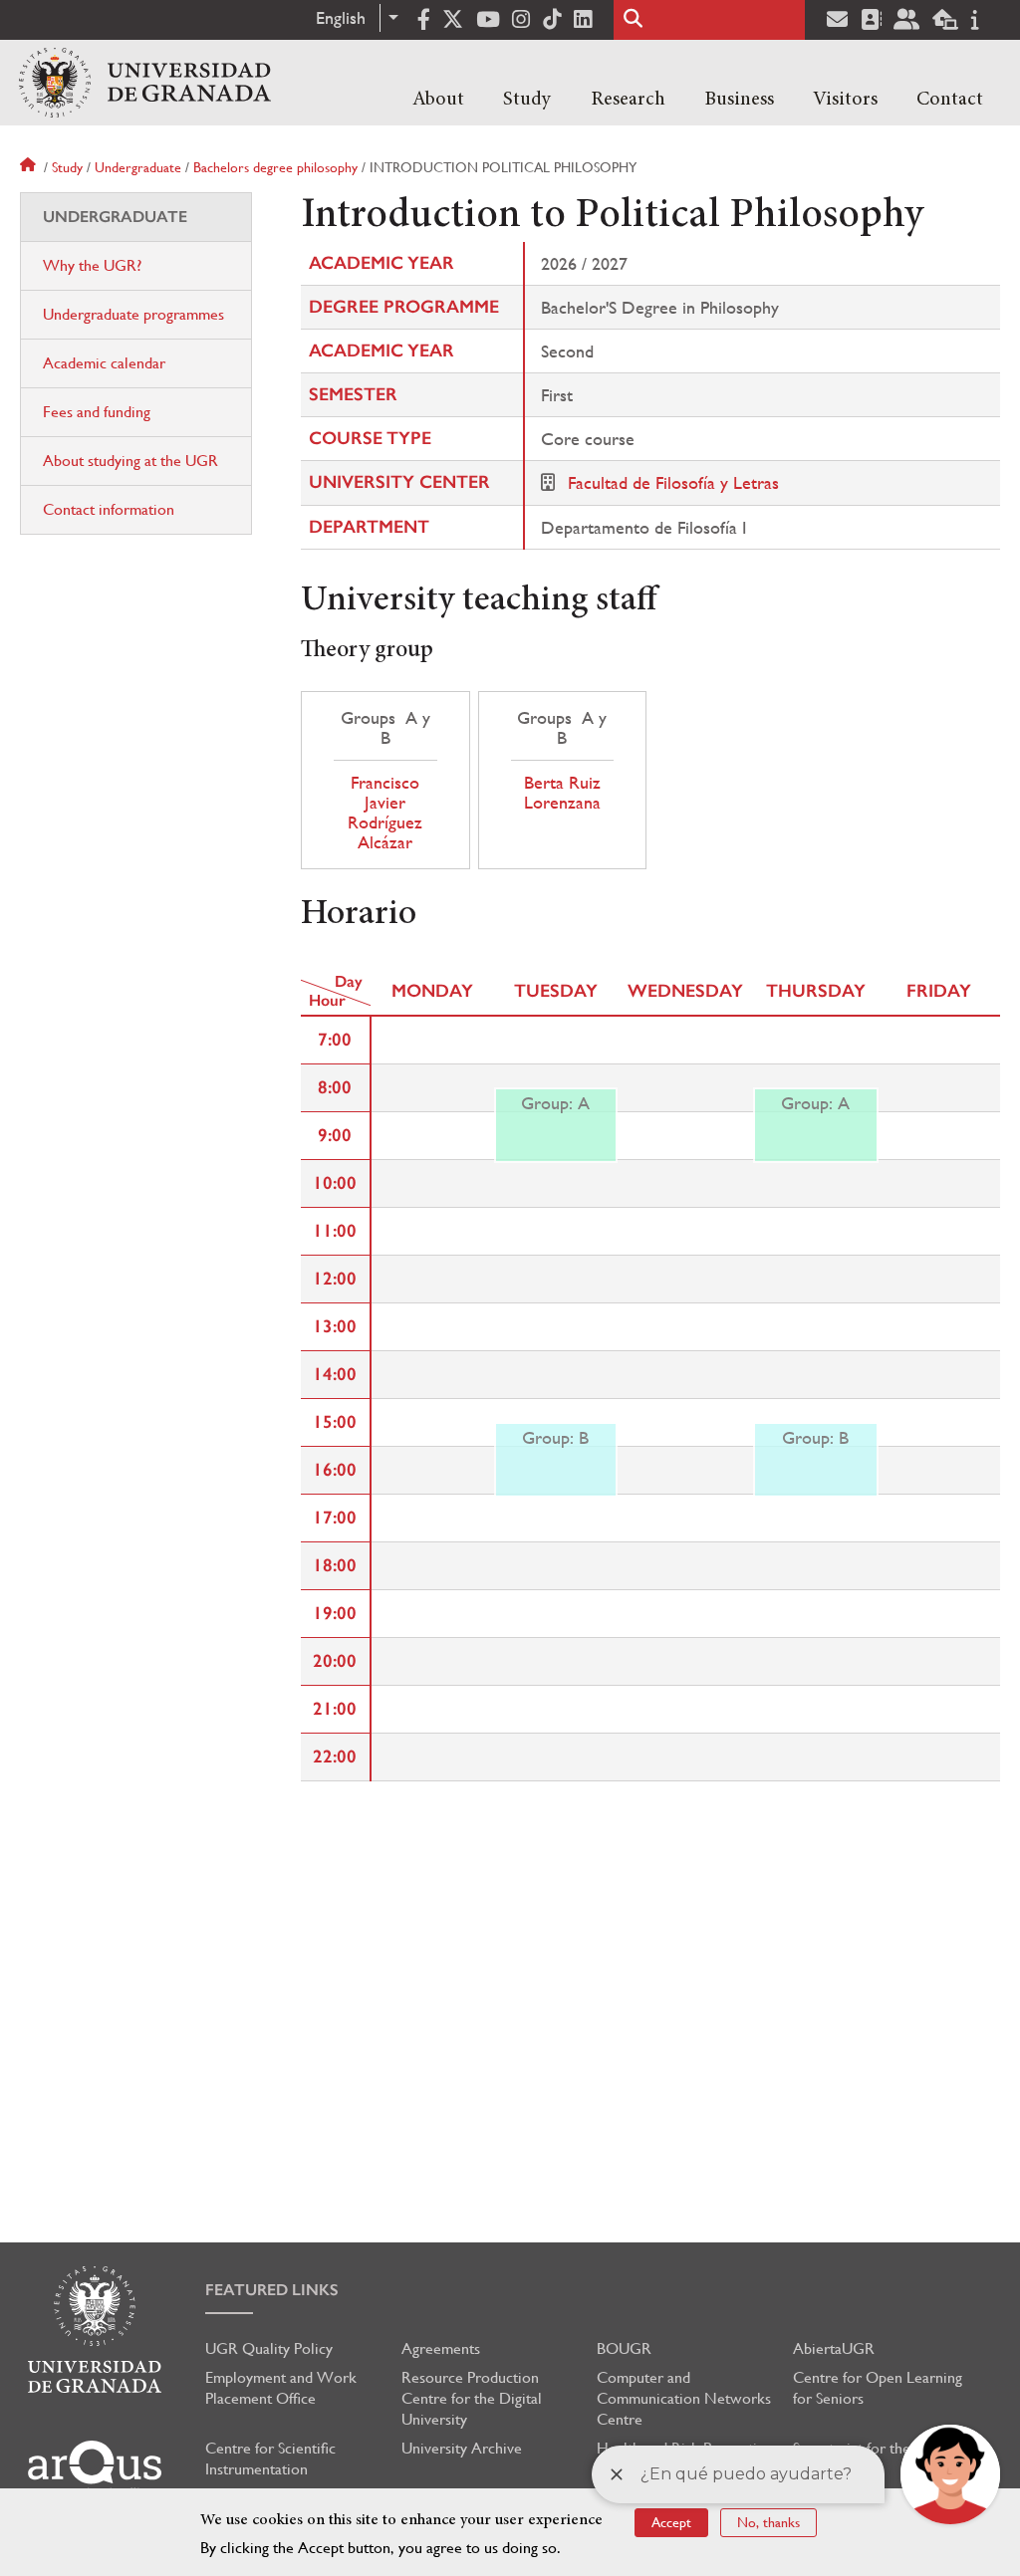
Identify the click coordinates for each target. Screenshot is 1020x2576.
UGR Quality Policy (269, 2348)
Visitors (845, 100)
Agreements (441, 2348)
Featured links (272, 2290)
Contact (950, 100)
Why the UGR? (92, 265)
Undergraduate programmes (133, 314)
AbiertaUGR (834, 2348)
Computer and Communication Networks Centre (684, 2398)
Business (739, 100)
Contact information (109, 509)
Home (30, 167)
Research (628, 100)
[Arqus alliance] (95, 2469)
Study (527, 100)
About (438, 100)
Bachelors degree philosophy (275, 167)
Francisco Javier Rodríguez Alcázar (385, 813)
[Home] (145, 83)
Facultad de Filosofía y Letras (673, 482)
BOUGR (624, 2348)
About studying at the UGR (130, 461)
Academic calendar (104, 363)
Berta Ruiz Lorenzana (562, 793)
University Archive (462, 2448)
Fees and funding (97, 412)
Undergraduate (138, 167)
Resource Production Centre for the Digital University (472, 2398)
